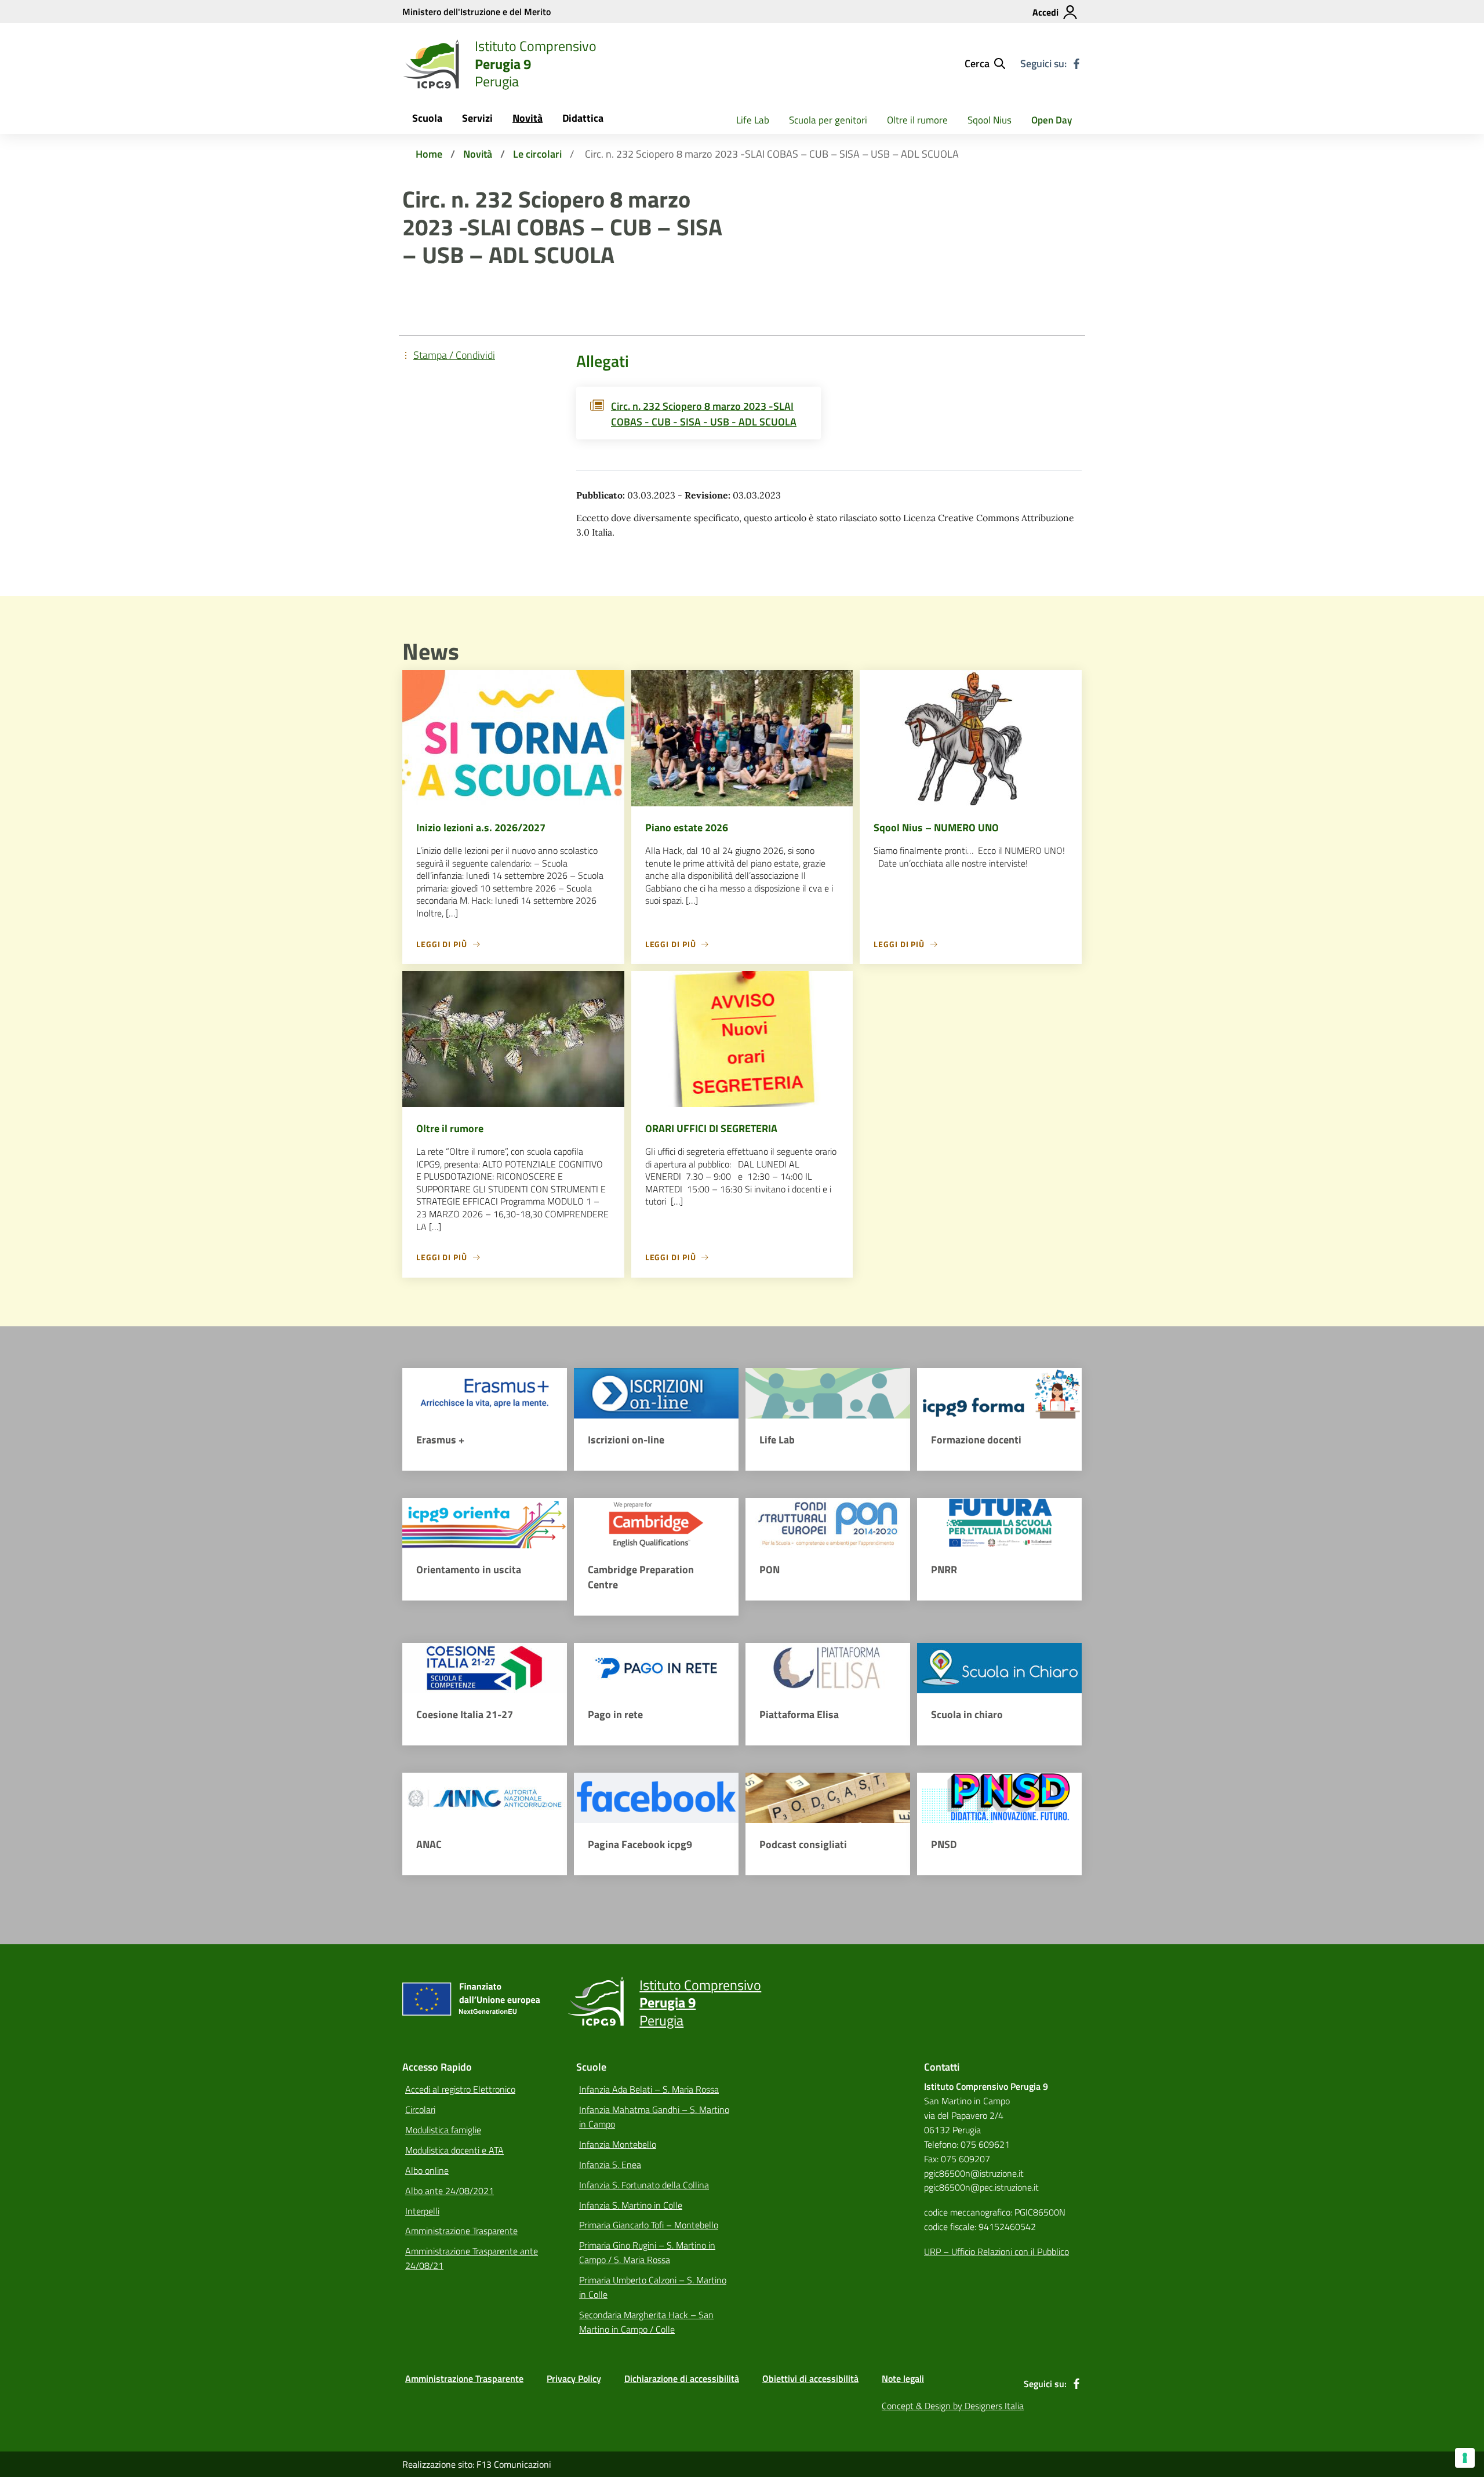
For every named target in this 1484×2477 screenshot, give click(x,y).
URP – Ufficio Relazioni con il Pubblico (996, 2252)
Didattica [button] (583, 118)
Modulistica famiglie (443, 2130)
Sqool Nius (990, 120)
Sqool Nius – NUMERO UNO (936, 828)
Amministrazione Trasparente (461, 2231)
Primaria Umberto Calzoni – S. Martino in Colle (653, 2287)
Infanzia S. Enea (610, 2165)
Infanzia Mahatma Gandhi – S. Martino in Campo (654, 2117)
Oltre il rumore (917, 120)
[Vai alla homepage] (431, 64)
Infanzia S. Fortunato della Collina (644, 2185)
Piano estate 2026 (687, 828)
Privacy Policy (574, 2378)
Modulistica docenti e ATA (454, 2150)
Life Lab (753, 120)
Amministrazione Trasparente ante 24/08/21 (472, 2258)
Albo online (427, 2170)
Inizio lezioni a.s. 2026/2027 (481, 828)
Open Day (1052, 120)
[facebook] (1076, 64)
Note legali (903, 2378)
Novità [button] (528, 118)
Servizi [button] (477, 118)
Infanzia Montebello (618, 2144)
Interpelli (422, 2211)
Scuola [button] (427, 118)
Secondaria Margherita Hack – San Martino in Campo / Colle (646, 2322)
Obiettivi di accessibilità (810, 2378)
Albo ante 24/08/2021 (450, 2191)
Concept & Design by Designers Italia (953, 2406)
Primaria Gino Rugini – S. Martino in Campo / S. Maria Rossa (647, 2252)
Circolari (420, 2109)
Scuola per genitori (828, 120)
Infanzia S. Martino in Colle (631, 2205)
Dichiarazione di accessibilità (682, 2378)
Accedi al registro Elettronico (460, 2089)
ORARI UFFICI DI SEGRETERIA (711, 1128)
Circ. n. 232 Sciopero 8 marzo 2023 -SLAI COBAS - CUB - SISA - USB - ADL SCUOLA (704, 414)
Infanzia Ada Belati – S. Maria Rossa (649, 2089)
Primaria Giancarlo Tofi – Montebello (649, 2225)
